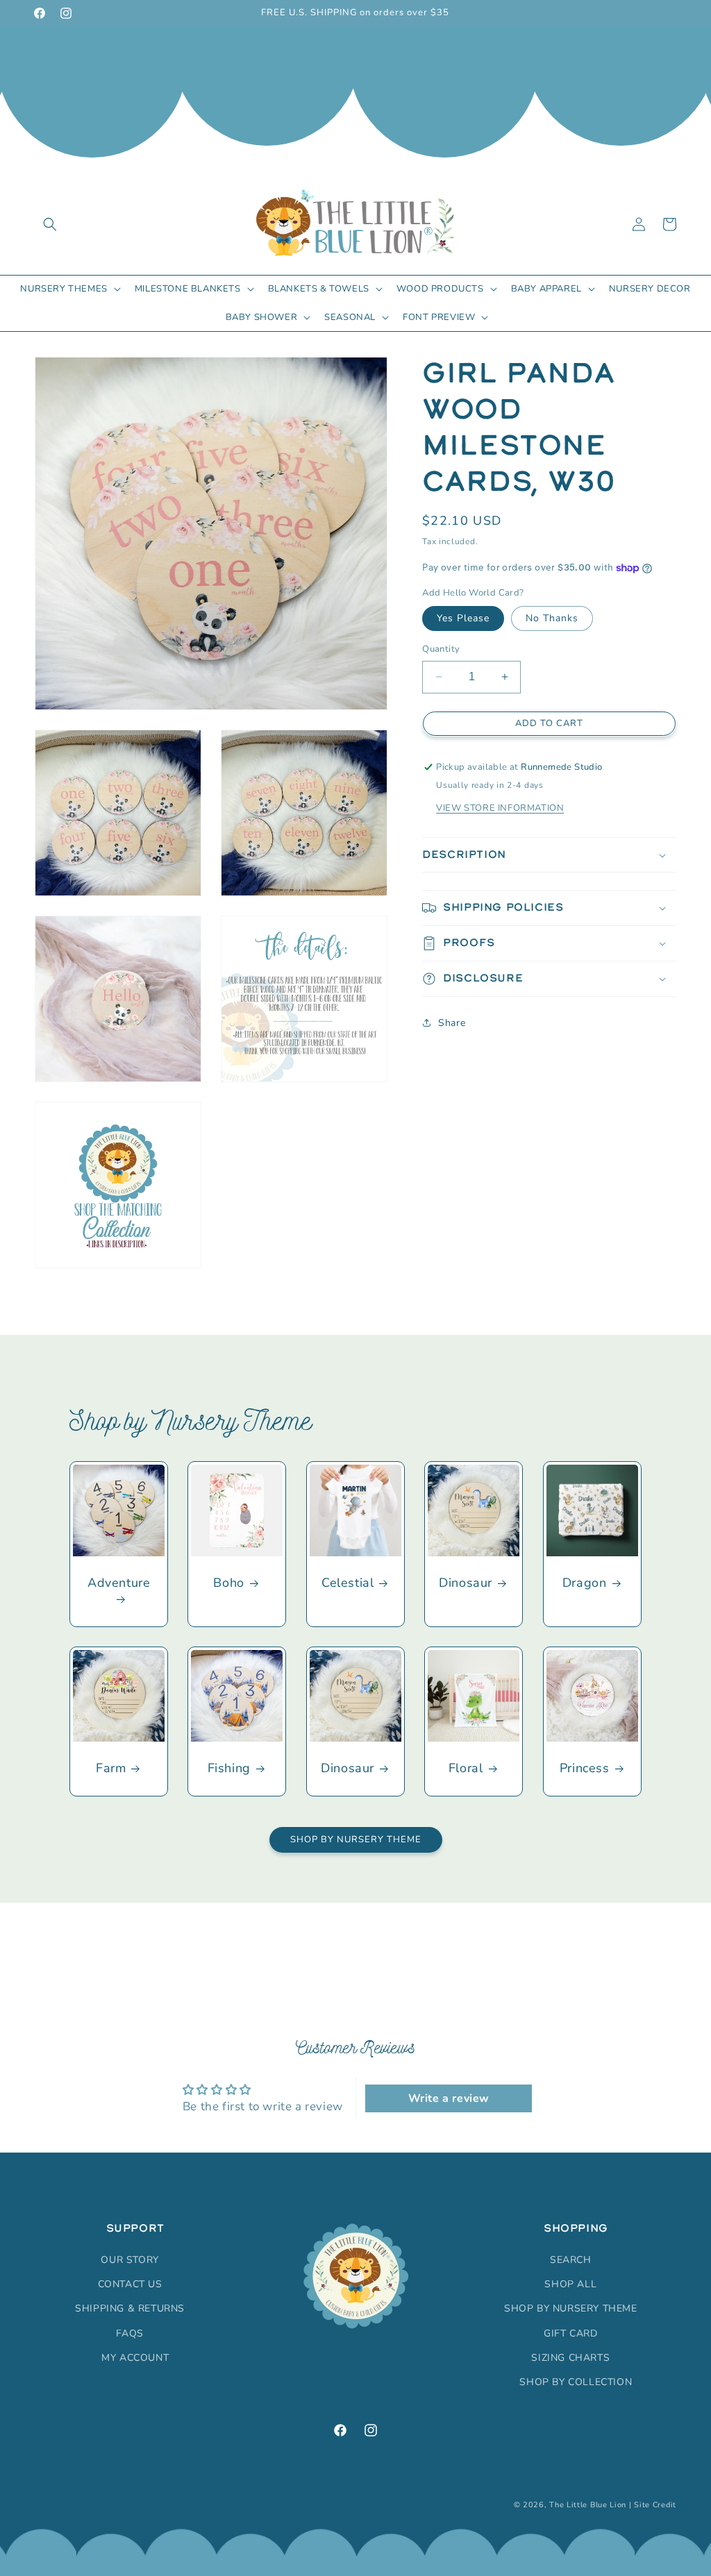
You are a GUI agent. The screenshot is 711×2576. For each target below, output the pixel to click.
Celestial (348, 1583)
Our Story (129, 2260)
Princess (584, 1768)
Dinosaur (466, 1583)
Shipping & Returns (130, 2308)
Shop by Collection (576, 2382)
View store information (500, 808)
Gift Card (570, 2333)
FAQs (129, 2333)
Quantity (441, 649)
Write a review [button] (449, 2098)
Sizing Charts (570, 2358)
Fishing (229, 1768)
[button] (50, 224)
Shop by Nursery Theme (356, 1840)
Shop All (570, 2284)
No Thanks (552, 618)
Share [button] (452, 1023)
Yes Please (463, 618)
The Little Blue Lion (588, 2505)
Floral (466, 1768)
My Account (135, 2358)
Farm (111, 1768)
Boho (229, 1583)
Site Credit (655, 2505)
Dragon (584, 1583)
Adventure (119, 1583)
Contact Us (130, 2284)
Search (571, 2260)
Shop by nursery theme (571, 2308)
